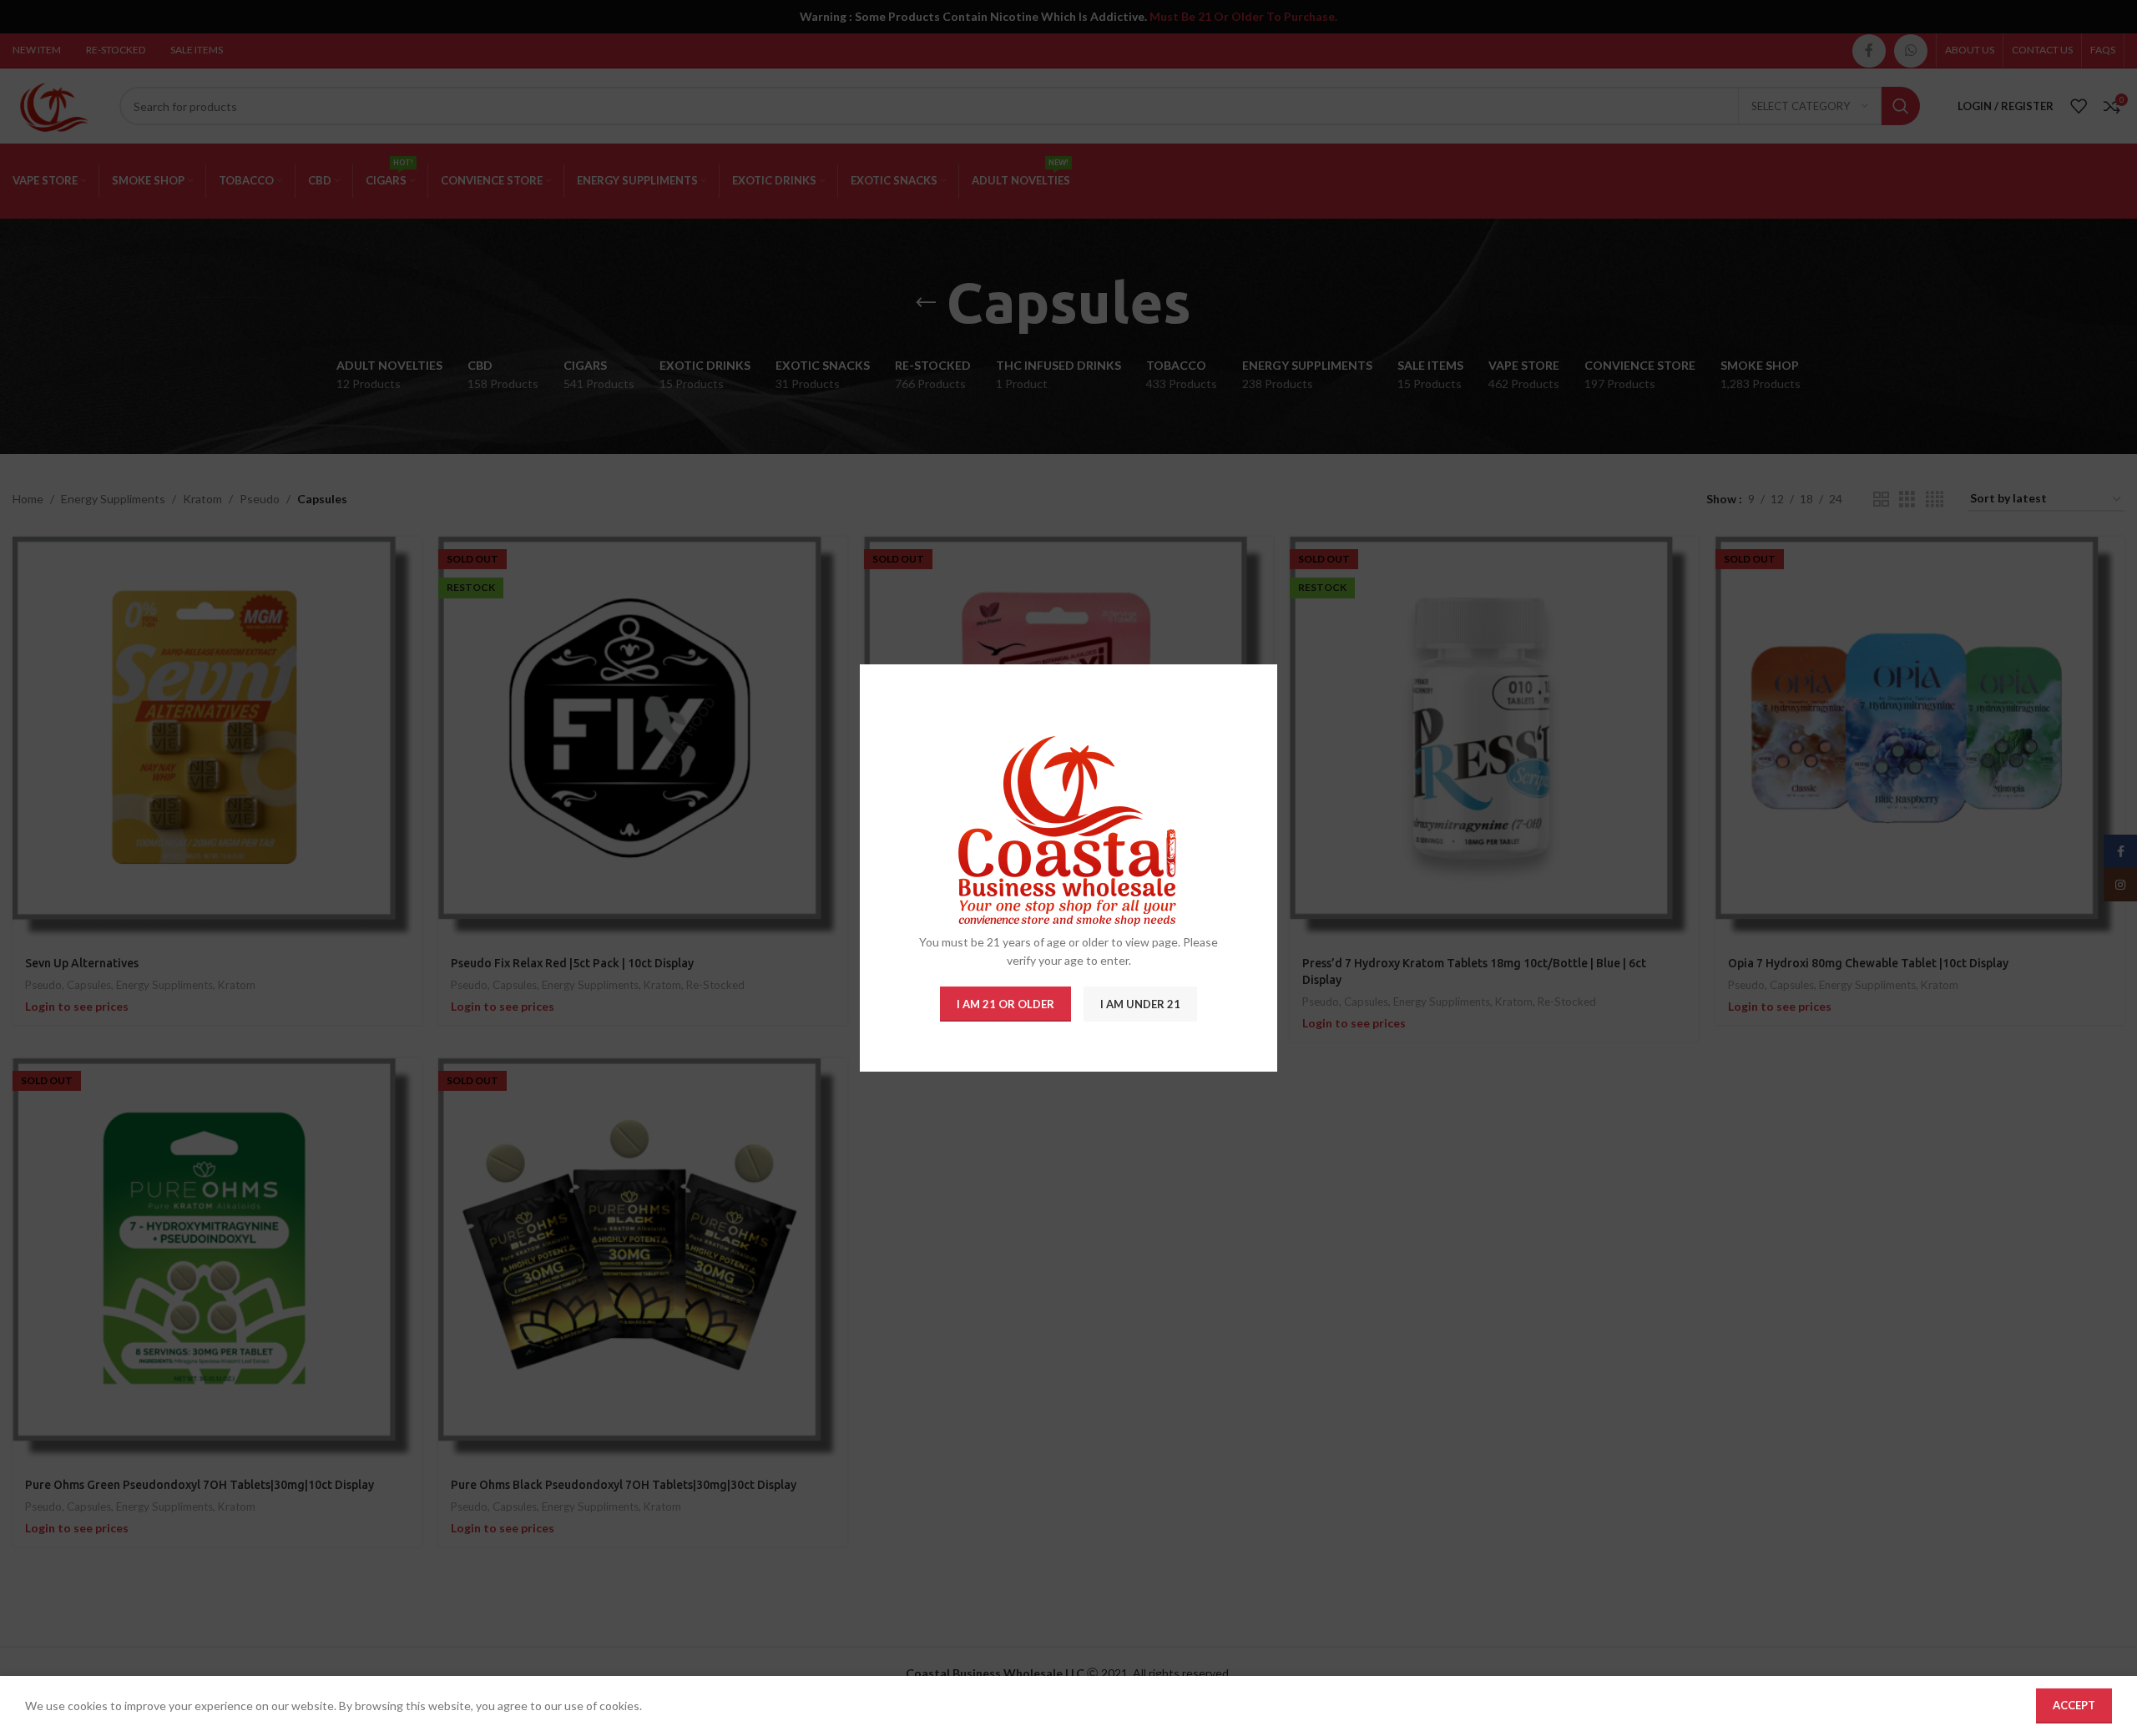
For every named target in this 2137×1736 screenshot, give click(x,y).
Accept (2074, 1705)
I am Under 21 (1140, 1004)
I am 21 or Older (1005, 1004)
